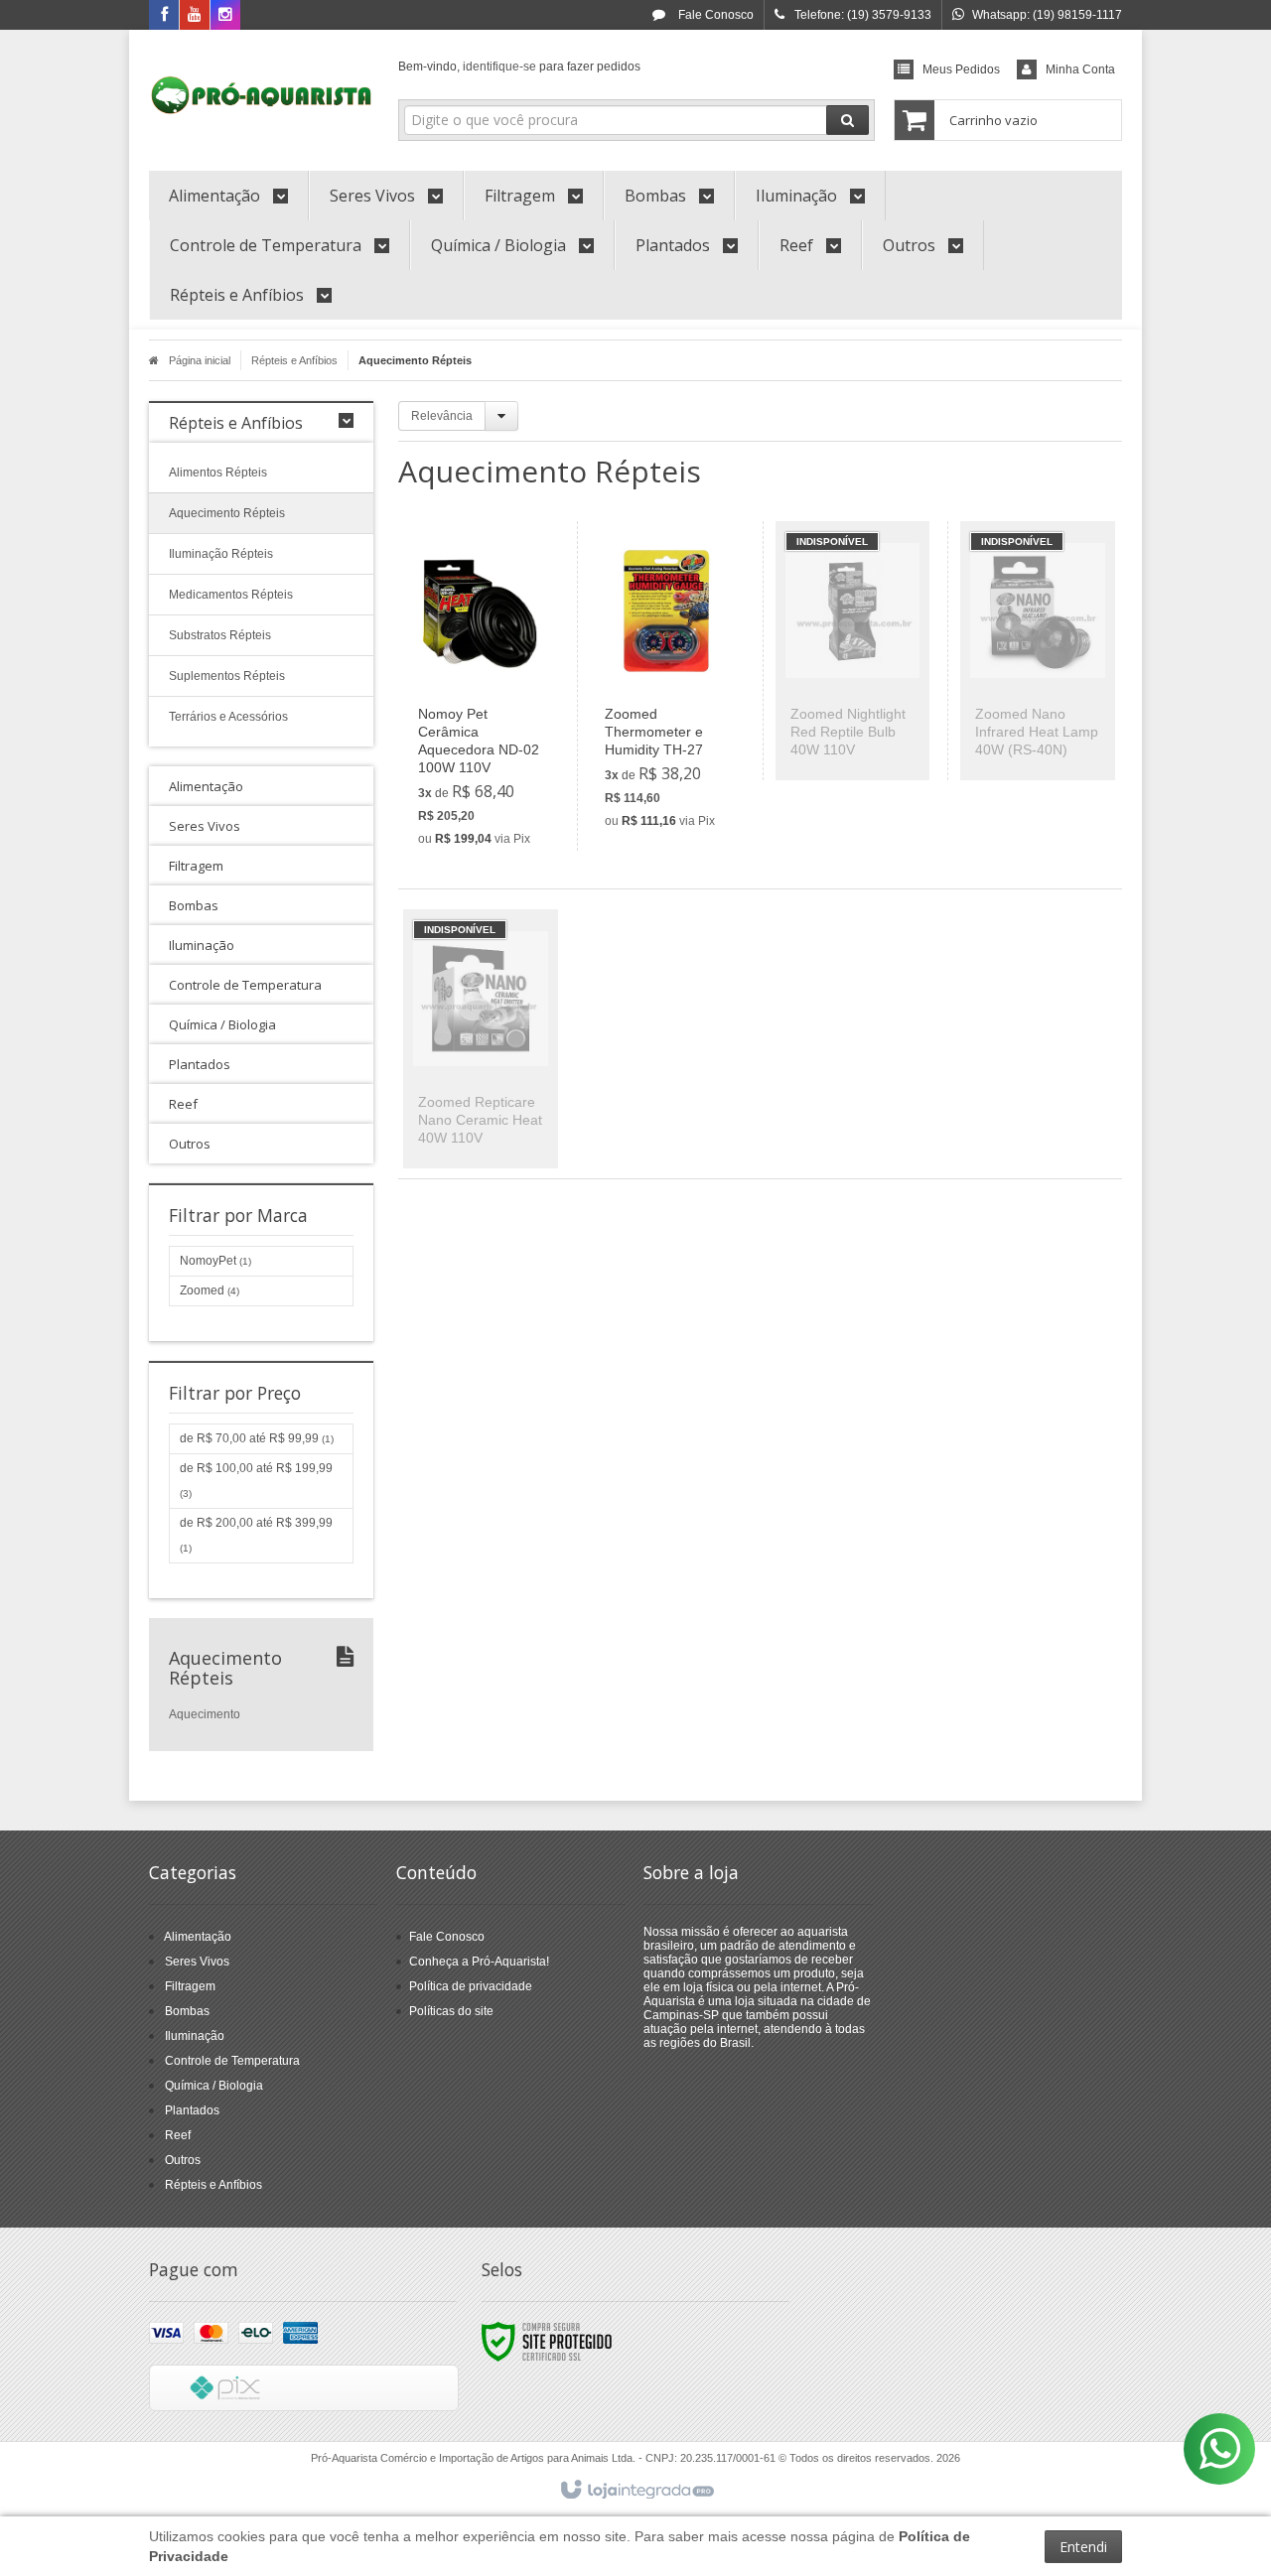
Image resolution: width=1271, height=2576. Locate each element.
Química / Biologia (214, 2086)
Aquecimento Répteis (227, 513)
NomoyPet (215, 1261)
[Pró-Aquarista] (261, 95)
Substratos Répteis (220, 635)
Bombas (187, 2011)
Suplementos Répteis (227, 676)
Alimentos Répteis (218, 473)
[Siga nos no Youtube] (195, 16)
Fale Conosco (714, 15)
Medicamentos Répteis (231, 595)
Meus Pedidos (961, 69)
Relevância (442, 416)
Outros (183, 2160)
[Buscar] (847, 120)
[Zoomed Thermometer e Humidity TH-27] (667, 686)
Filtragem (190, 1986)
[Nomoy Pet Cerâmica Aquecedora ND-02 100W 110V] (481, 695)
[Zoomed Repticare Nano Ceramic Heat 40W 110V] (481, 1039)
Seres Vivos (197, 1962)
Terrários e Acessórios (228, 717)
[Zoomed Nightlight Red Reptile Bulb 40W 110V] (852, 651)
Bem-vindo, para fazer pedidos (519, 67)
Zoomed (210, 1290)
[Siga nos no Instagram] (225, 16)
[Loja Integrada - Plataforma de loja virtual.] (636, 2491)
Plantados (192, 2110)
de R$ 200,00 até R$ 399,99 (256, 1535)
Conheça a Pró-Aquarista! (479, 1962)
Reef (178, 2135)
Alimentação (198, 1937)
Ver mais (492, 773)
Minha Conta (1080, 69)
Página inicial (200, 360)
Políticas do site (451, 2011)
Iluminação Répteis (221, 554)
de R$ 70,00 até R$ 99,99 (257, 1438)
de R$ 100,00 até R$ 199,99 (256, 1480)
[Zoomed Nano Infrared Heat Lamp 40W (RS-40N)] (1037, 651)
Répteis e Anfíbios (294, 360)
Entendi (1083, 2547)
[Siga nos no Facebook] (164, 16)
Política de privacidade (471, 1986)
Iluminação (195, 2036)
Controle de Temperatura (232, 2061)
